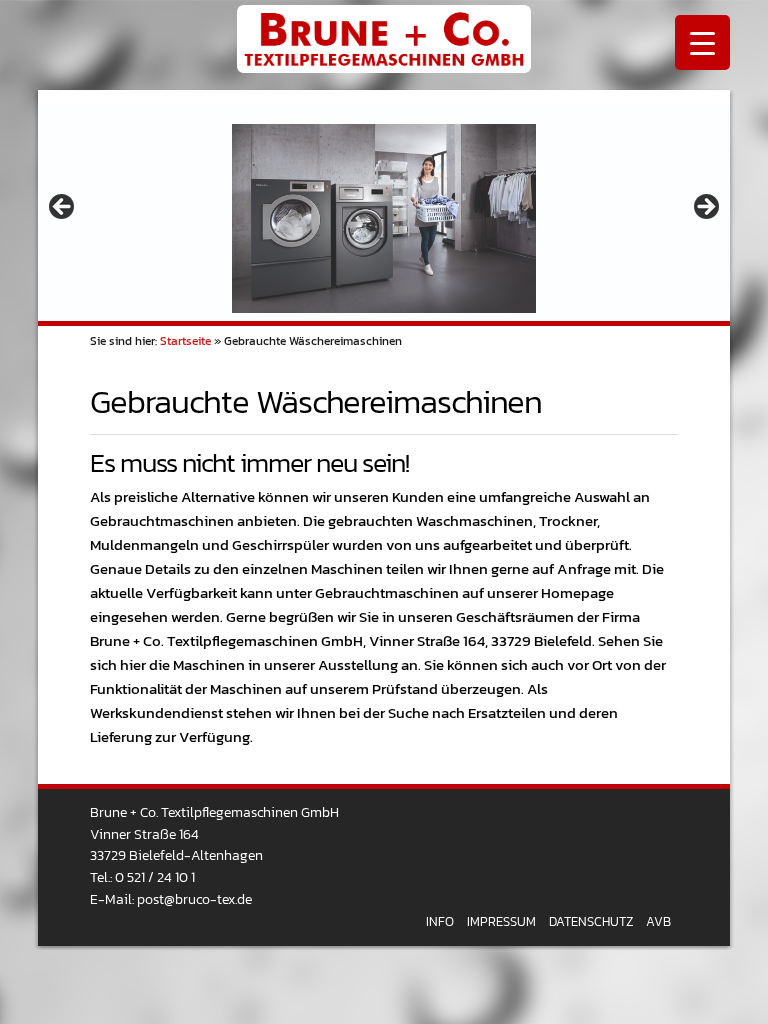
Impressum (501, 921)
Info (440, 921)
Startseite (185, 341)
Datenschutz (591, 921)
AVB (658, 921)
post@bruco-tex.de (194, 899)
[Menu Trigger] (702, 42)
